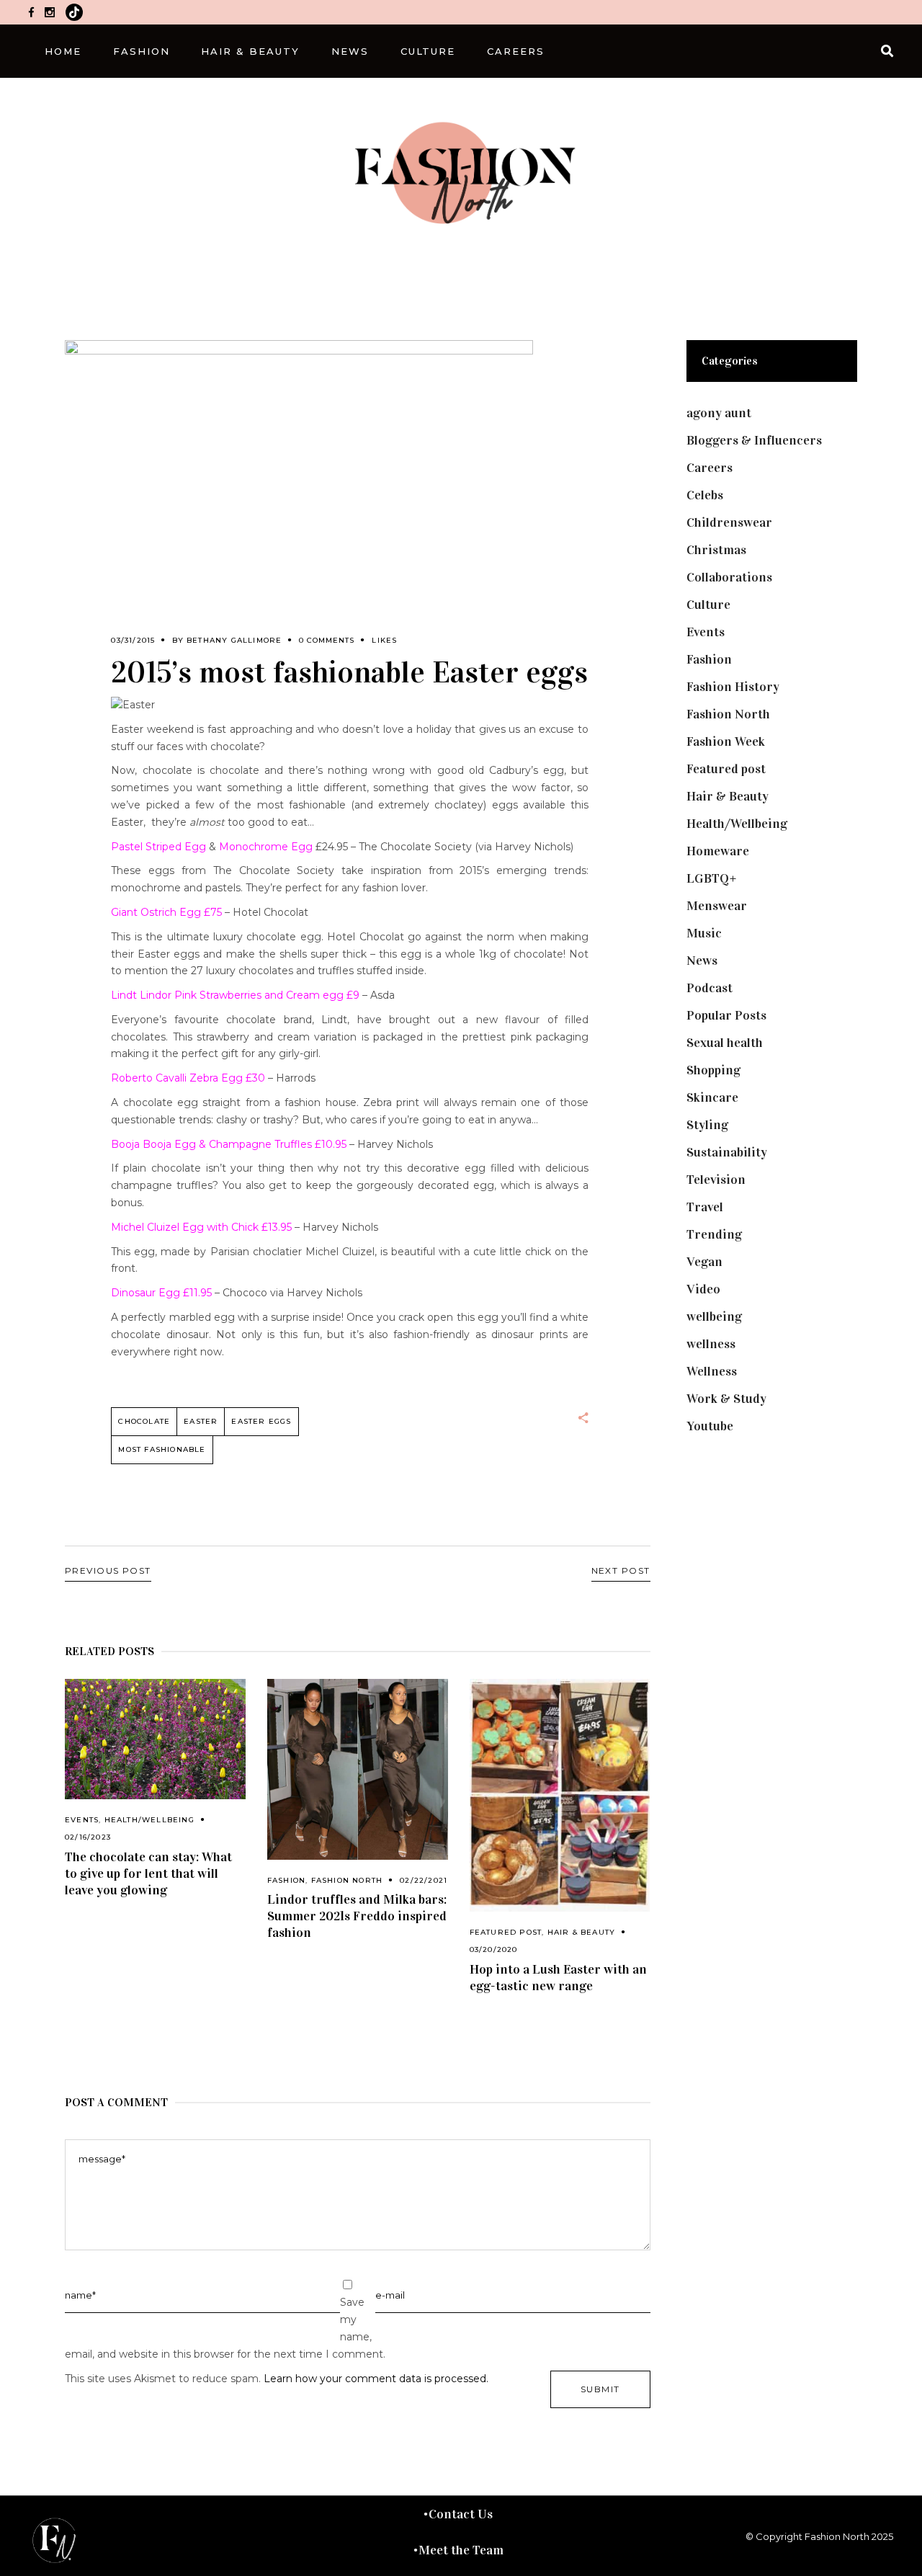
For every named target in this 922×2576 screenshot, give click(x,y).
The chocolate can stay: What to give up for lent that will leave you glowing (148, 1873)
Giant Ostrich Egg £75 (168, 912)
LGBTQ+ (712, 878)
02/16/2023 (88, 1837)
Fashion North (347, 1880)
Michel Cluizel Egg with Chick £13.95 (201, 1227)
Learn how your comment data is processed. (376, 2379)
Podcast (710, 988)
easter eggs (261, 1421)
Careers (710, 468)
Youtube (710, 1426)
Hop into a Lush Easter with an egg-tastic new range (558, 1978)
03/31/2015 (133, 640)
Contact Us (461, 2514)
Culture (708, 605)
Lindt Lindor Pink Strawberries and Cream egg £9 (237, 995)
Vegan (704, 1262)
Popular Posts (726, 1015)
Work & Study (726, 1399)
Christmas (716, 550)
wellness (711, 1344)
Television (716, 1180)
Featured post (506, 1932)
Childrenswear (729, 522)
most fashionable (162, 1449)
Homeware (718, 851)
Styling (707, 1125)
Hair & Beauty (582, 1932)
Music (704, 933)
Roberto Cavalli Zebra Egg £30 (188, 1078)
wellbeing (714, 1316)
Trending (714, 1234)
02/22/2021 (424, 1880)
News (702, 961)
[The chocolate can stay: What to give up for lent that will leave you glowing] (155, 1739)
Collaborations (729, 577)
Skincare (712, 1097)
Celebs (705, 495)
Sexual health (725, 1043)
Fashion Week (726, 741)
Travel (705, 1207)
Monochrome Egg (266, 847)
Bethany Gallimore (234, 640)
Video (703, 1289)
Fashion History (733, 687)
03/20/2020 (494, 1949)
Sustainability (727, 1152)
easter (201, 1421)
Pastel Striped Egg (158, 847)
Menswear (717, 906)
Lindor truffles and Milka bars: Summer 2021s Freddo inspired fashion (357, 1916)
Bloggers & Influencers (754, 440)
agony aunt (719, 413)
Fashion (286, 1880)
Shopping (713, 1070)
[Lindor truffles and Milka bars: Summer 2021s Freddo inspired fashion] (358, 1769)
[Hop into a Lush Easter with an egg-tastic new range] (560, 1796)
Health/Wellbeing (149, 1820)
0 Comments (327, 640)
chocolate (144, 1421)
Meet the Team (461, 2550)
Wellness (712, 1371)
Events (82, 1820)
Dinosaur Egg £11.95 (161, 1293)
